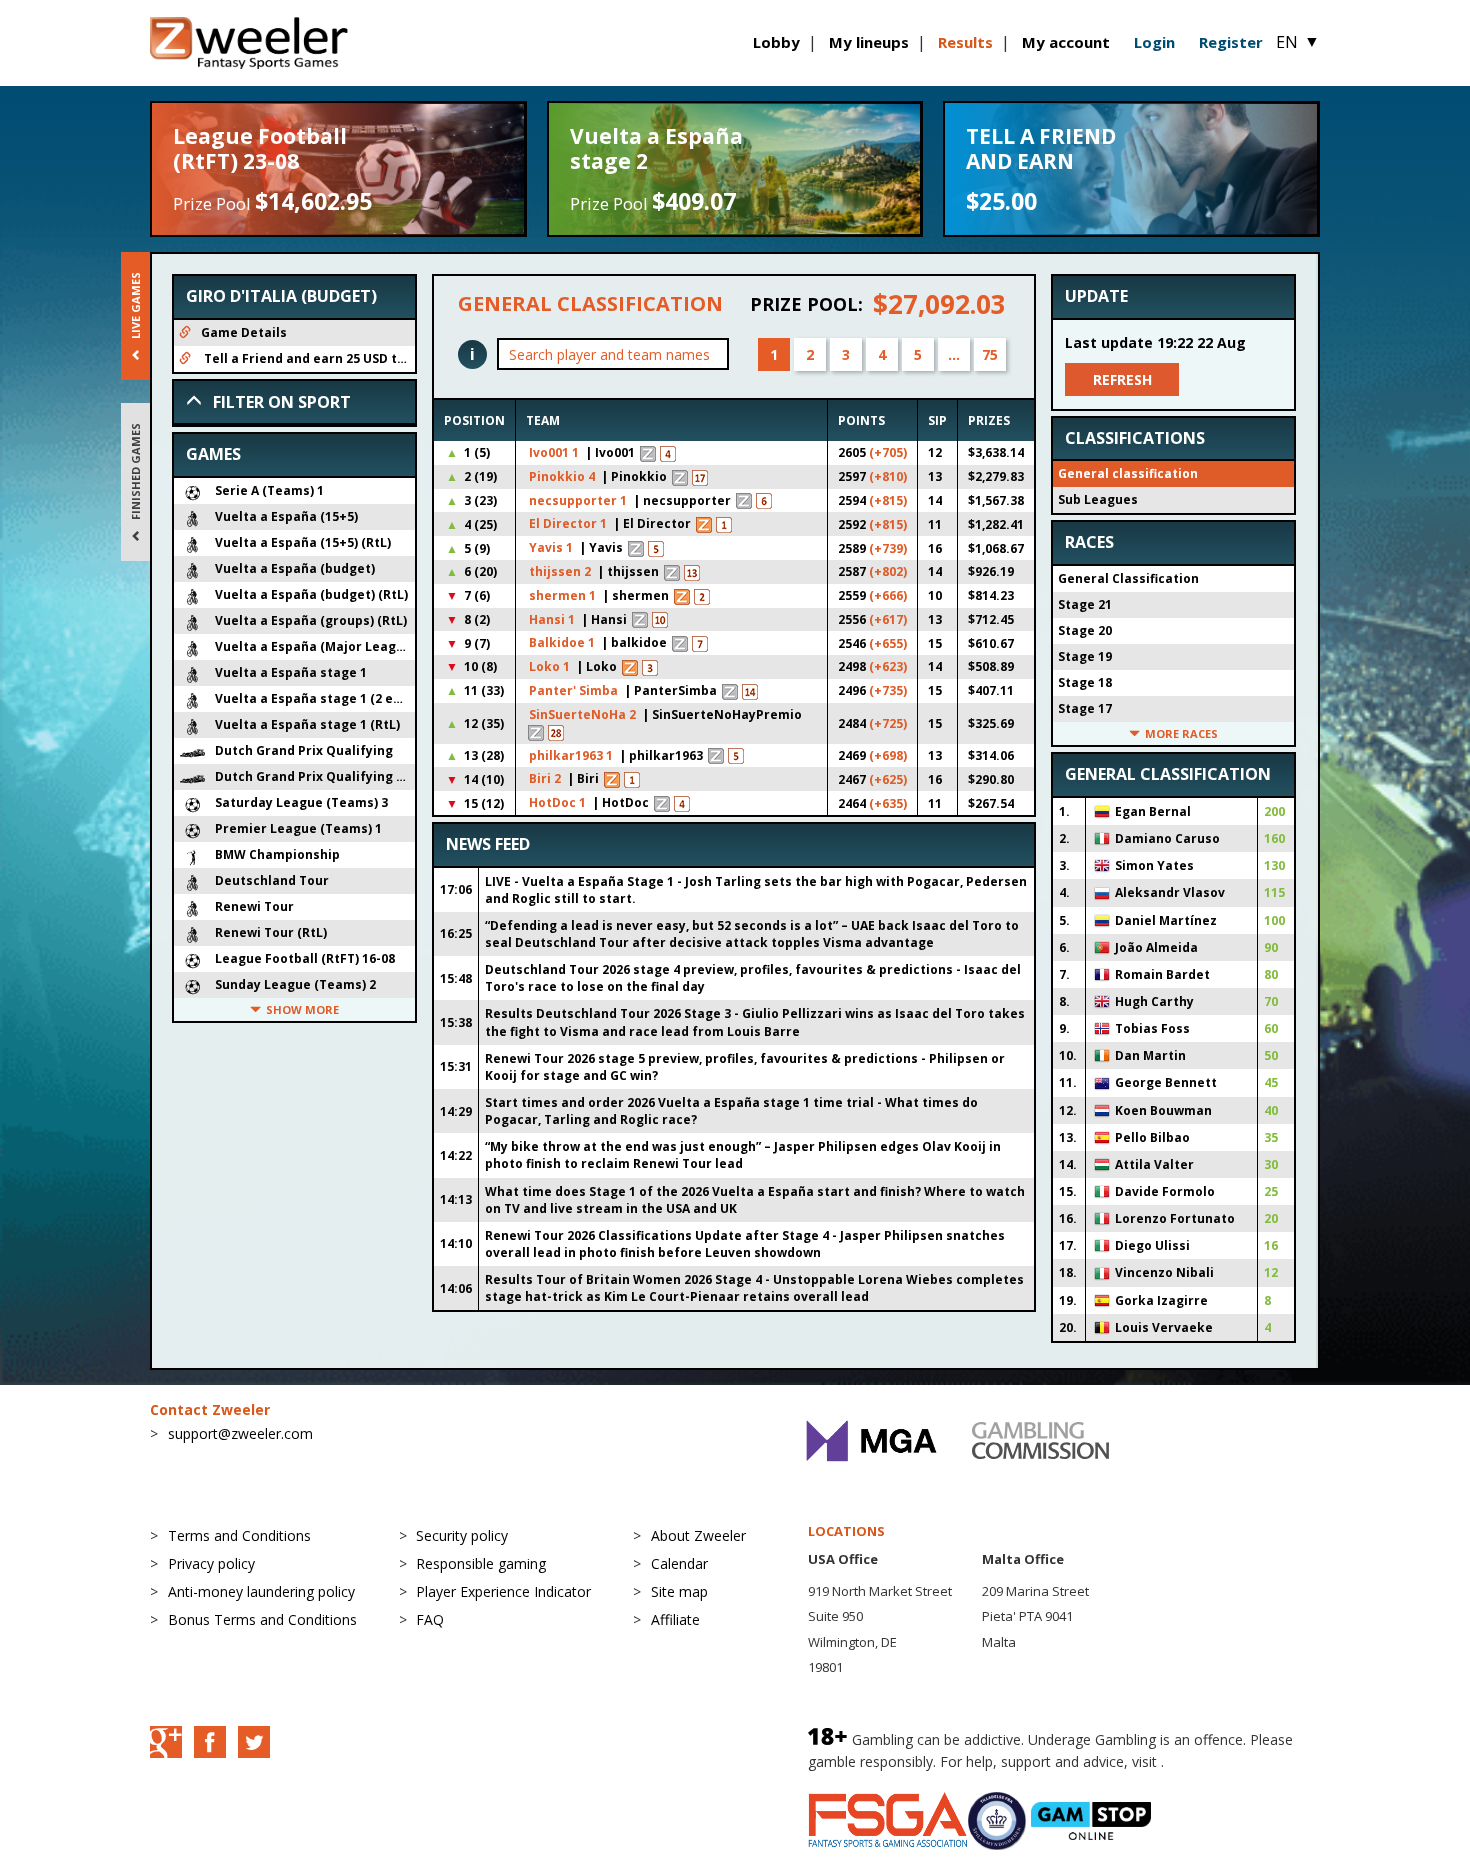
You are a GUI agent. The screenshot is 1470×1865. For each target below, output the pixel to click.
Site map (679, 1591)
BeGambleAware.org (1235, 1761)
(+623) (888, 666)
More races (1181, 733)
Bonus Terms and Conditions (262, 1619)
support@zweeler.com (240, 1433)
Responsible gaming (481, 1563)
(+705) (888, 452)
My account (1066, 42)
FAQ (430, 1619)
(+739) (888, 548)
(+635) (888, 803)
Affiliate (675, 1619)
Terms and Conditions (239, 1535)
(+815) (888, 500)
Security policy (462, 1535)
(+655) (888, 643)
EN (1298, 42)
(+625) (888, 779)
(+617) (888, 619)
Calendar (679, 1563)
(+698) (888, 755)
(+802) (888, 571)
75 (990, 354)
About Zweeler (698, 1535)
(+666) (888, 595)
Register (1231, 42)
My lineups (869, 42)
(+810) (888, 476)
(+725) (888, 723)
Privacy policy (211, 1563)
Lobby (776, 42)
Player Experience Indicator (503, 1591)
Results (965, 42)
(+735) (888, 690)
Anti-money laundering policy (261, 1591)
